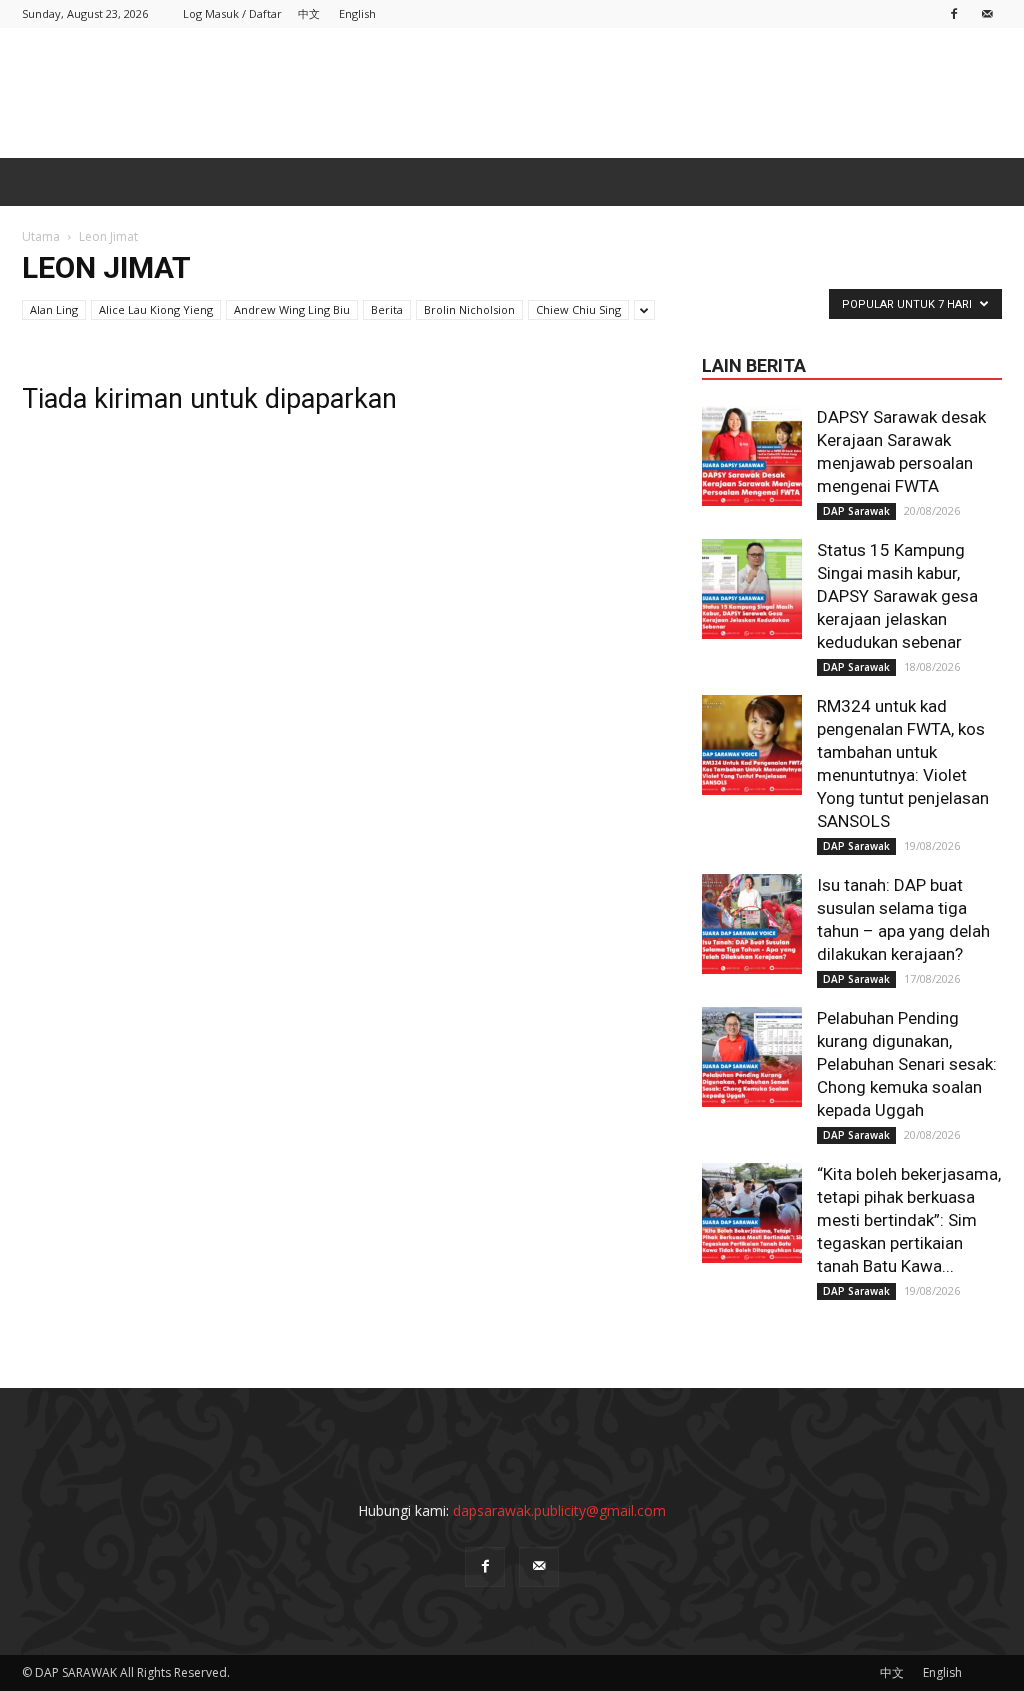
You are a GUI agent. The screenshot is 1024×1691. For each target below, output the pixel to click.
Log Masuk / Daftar (232, 13)
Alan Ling (54, 309)
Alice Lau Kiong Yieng (156, 309)
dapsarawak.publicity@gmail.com (559, 1510)
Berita (387, 309)
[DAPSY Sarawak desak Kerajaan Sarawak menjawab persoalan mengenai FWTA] (752, 456)
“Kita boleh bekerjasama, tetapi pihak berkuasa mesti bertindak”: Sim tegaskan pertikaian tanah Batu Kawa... (909, 1220)
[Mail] (987, 13)
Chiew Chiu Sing (578, 309)
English (357, 13)
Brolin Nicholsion (469, 309)
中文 (309, 13)
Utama (41, 236)
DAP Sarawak (856, 511)
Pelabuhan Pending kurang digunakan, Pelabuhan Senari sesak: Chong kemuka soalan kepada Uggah (907, 1064)
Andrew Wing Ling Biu (292, 309)
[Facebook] (954, 13)
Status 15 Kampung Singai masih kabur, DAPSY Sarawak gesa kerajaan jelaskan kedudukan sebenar (897, 596)
